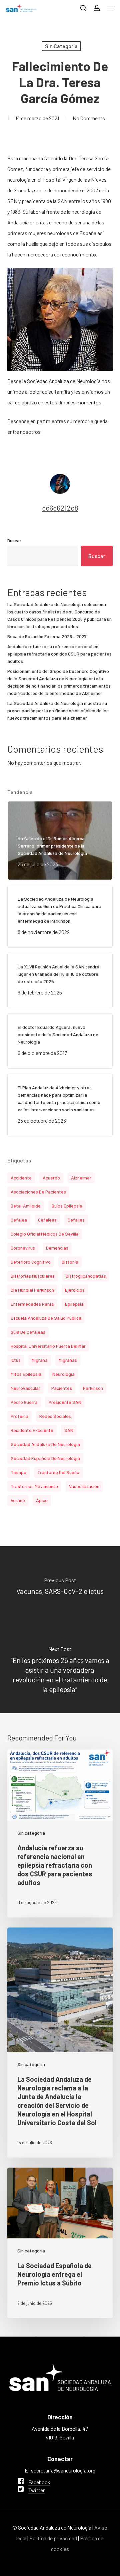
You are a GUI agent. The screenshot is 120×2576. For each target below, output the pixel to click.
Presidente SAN (65, 1402)
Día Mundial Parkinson (32, 1290)
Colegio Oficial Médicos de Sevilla (45, 1234)
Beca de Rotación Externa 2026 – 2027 (47, 636)
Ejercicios (75, 1290)
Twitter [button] (36, 2490)
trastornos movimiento (34, 1486)
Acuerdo (51, 1178)
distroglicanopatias (86, 1276)
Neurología (63, 1374)
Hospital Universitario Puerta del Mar (48, 1346)
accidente (21, 1178)
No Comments (89, 118)
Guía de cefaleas (28, 1332)
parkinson (93, 1388)
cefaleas (47, 1220)
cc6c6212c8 (60, 508)
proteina (19, 1416)
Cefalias (76, 1220)
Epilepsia (74, 1304)
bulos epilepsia (67, 1206)
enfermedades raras (32, 1304)
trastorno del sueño (58, 1472)
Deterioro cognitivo (31, 1262)
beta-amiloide (26, 1206)
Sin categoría (61, 46)
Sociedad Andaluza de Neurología (45, 1444)
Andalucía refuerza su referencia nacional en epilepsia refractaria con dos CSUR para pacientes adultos (59, 654)
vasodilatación (84, 1486)
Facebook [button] (39, 2482)
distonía (70, 1262)
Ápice (42, 1500)
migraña (40, 1360)
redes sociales (55, 1416)
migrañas (68, 1360)
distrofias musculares (33, 1276)
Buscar (14, 540)
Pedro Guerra (24, 1402)
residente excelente (32, 1430)
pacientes (62, 1388)
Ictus (16, 1360)
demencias (57, 1248)
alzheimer (81, 1178)
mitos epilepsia (26, 1374)
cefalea (19, 1220)
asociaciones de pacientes (38, 1192)
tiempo (18, 1472)
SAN (69, 1430)
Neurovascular (25, 1388)
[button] (110, 8)
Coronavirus (23, 1248)
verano (18, 1500)
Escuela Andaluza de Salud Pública (46, 1318)
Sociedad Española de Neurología (45, 1458)
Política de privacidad (53, 2538)
